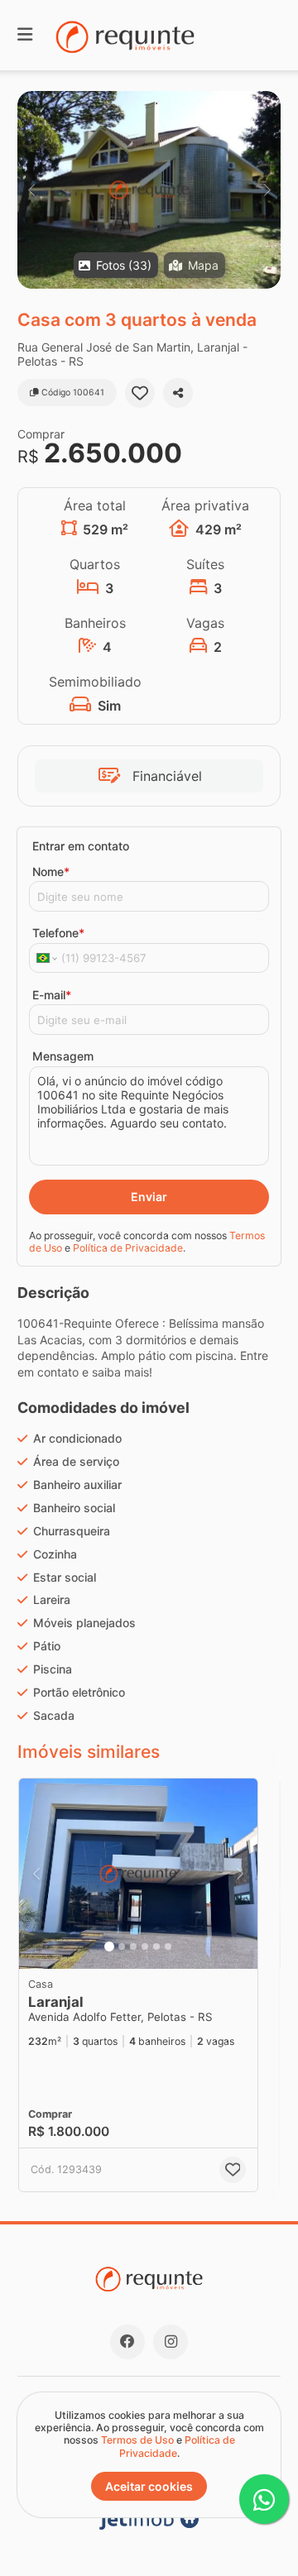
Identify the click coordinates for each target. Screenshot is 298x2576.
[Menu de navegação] (25, 35)
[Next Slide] (267, 190)
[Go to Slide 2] (122, 1946)
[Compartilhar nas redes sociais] (178, 393)
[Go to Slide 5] (156, 1946)
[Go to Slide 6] (168, 1946)
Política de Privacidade (128, 1248)
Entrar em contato (81, 846)
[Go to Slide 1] (109, 1946)
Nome (51, 871)
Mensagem (63, 1056)
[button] (149, 190)
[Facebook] (127, 2342)
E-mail (52, 995)
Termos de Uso (137, 2440)
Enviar (149, 1197)
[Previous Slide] (31, 190)
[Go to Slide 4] (145, 1946)
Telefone (58, 933)
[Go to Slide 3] (133, 1946)
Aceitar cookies (149, 2486)
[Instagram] (171, 2342)
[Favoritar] (140, 393)
